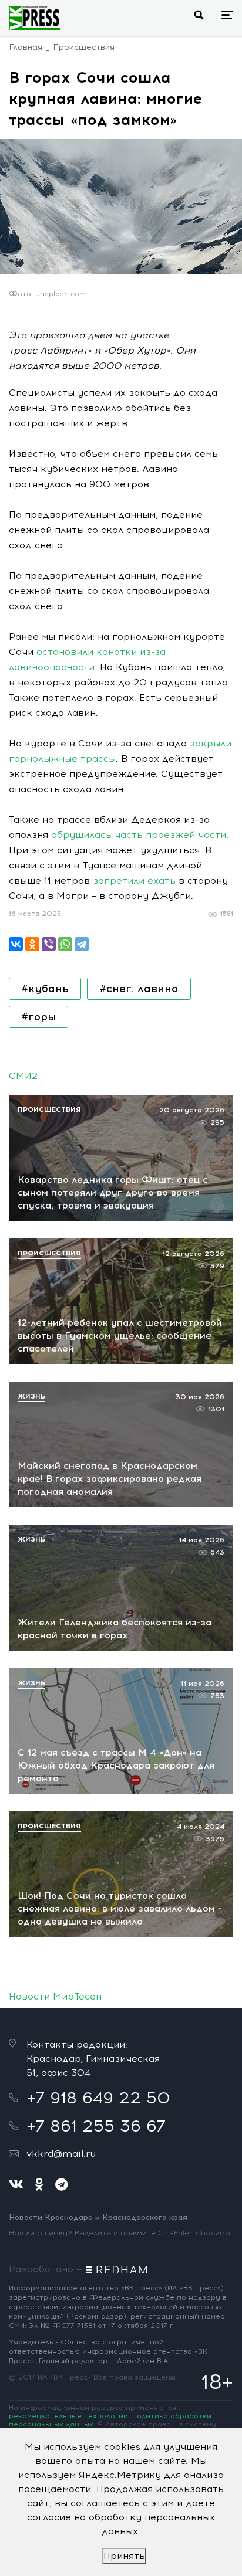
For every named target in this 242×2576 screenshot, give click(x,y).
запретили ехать (134, 880)
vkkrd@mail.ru (61, 2154)
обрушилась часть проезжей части (139, 835)
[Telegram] (82, 944)
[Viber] (49, 944)
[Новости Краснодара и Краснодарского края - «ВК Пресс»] (34, 18)
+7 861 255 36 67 (96, 2126)
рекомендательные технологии (68, 2416)
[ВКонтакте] (16, 944)
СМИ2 (23, 1076)
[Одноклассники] (32, 944)
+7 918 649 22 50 (98, 2098)
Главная (26, 47)
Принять (124, 2556)
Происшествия (84, 47)
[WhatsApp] (65, 944)
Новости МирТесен (55, 1996)
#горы (38, 1017)
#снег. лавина (139, 989)
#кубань (45, 989)
